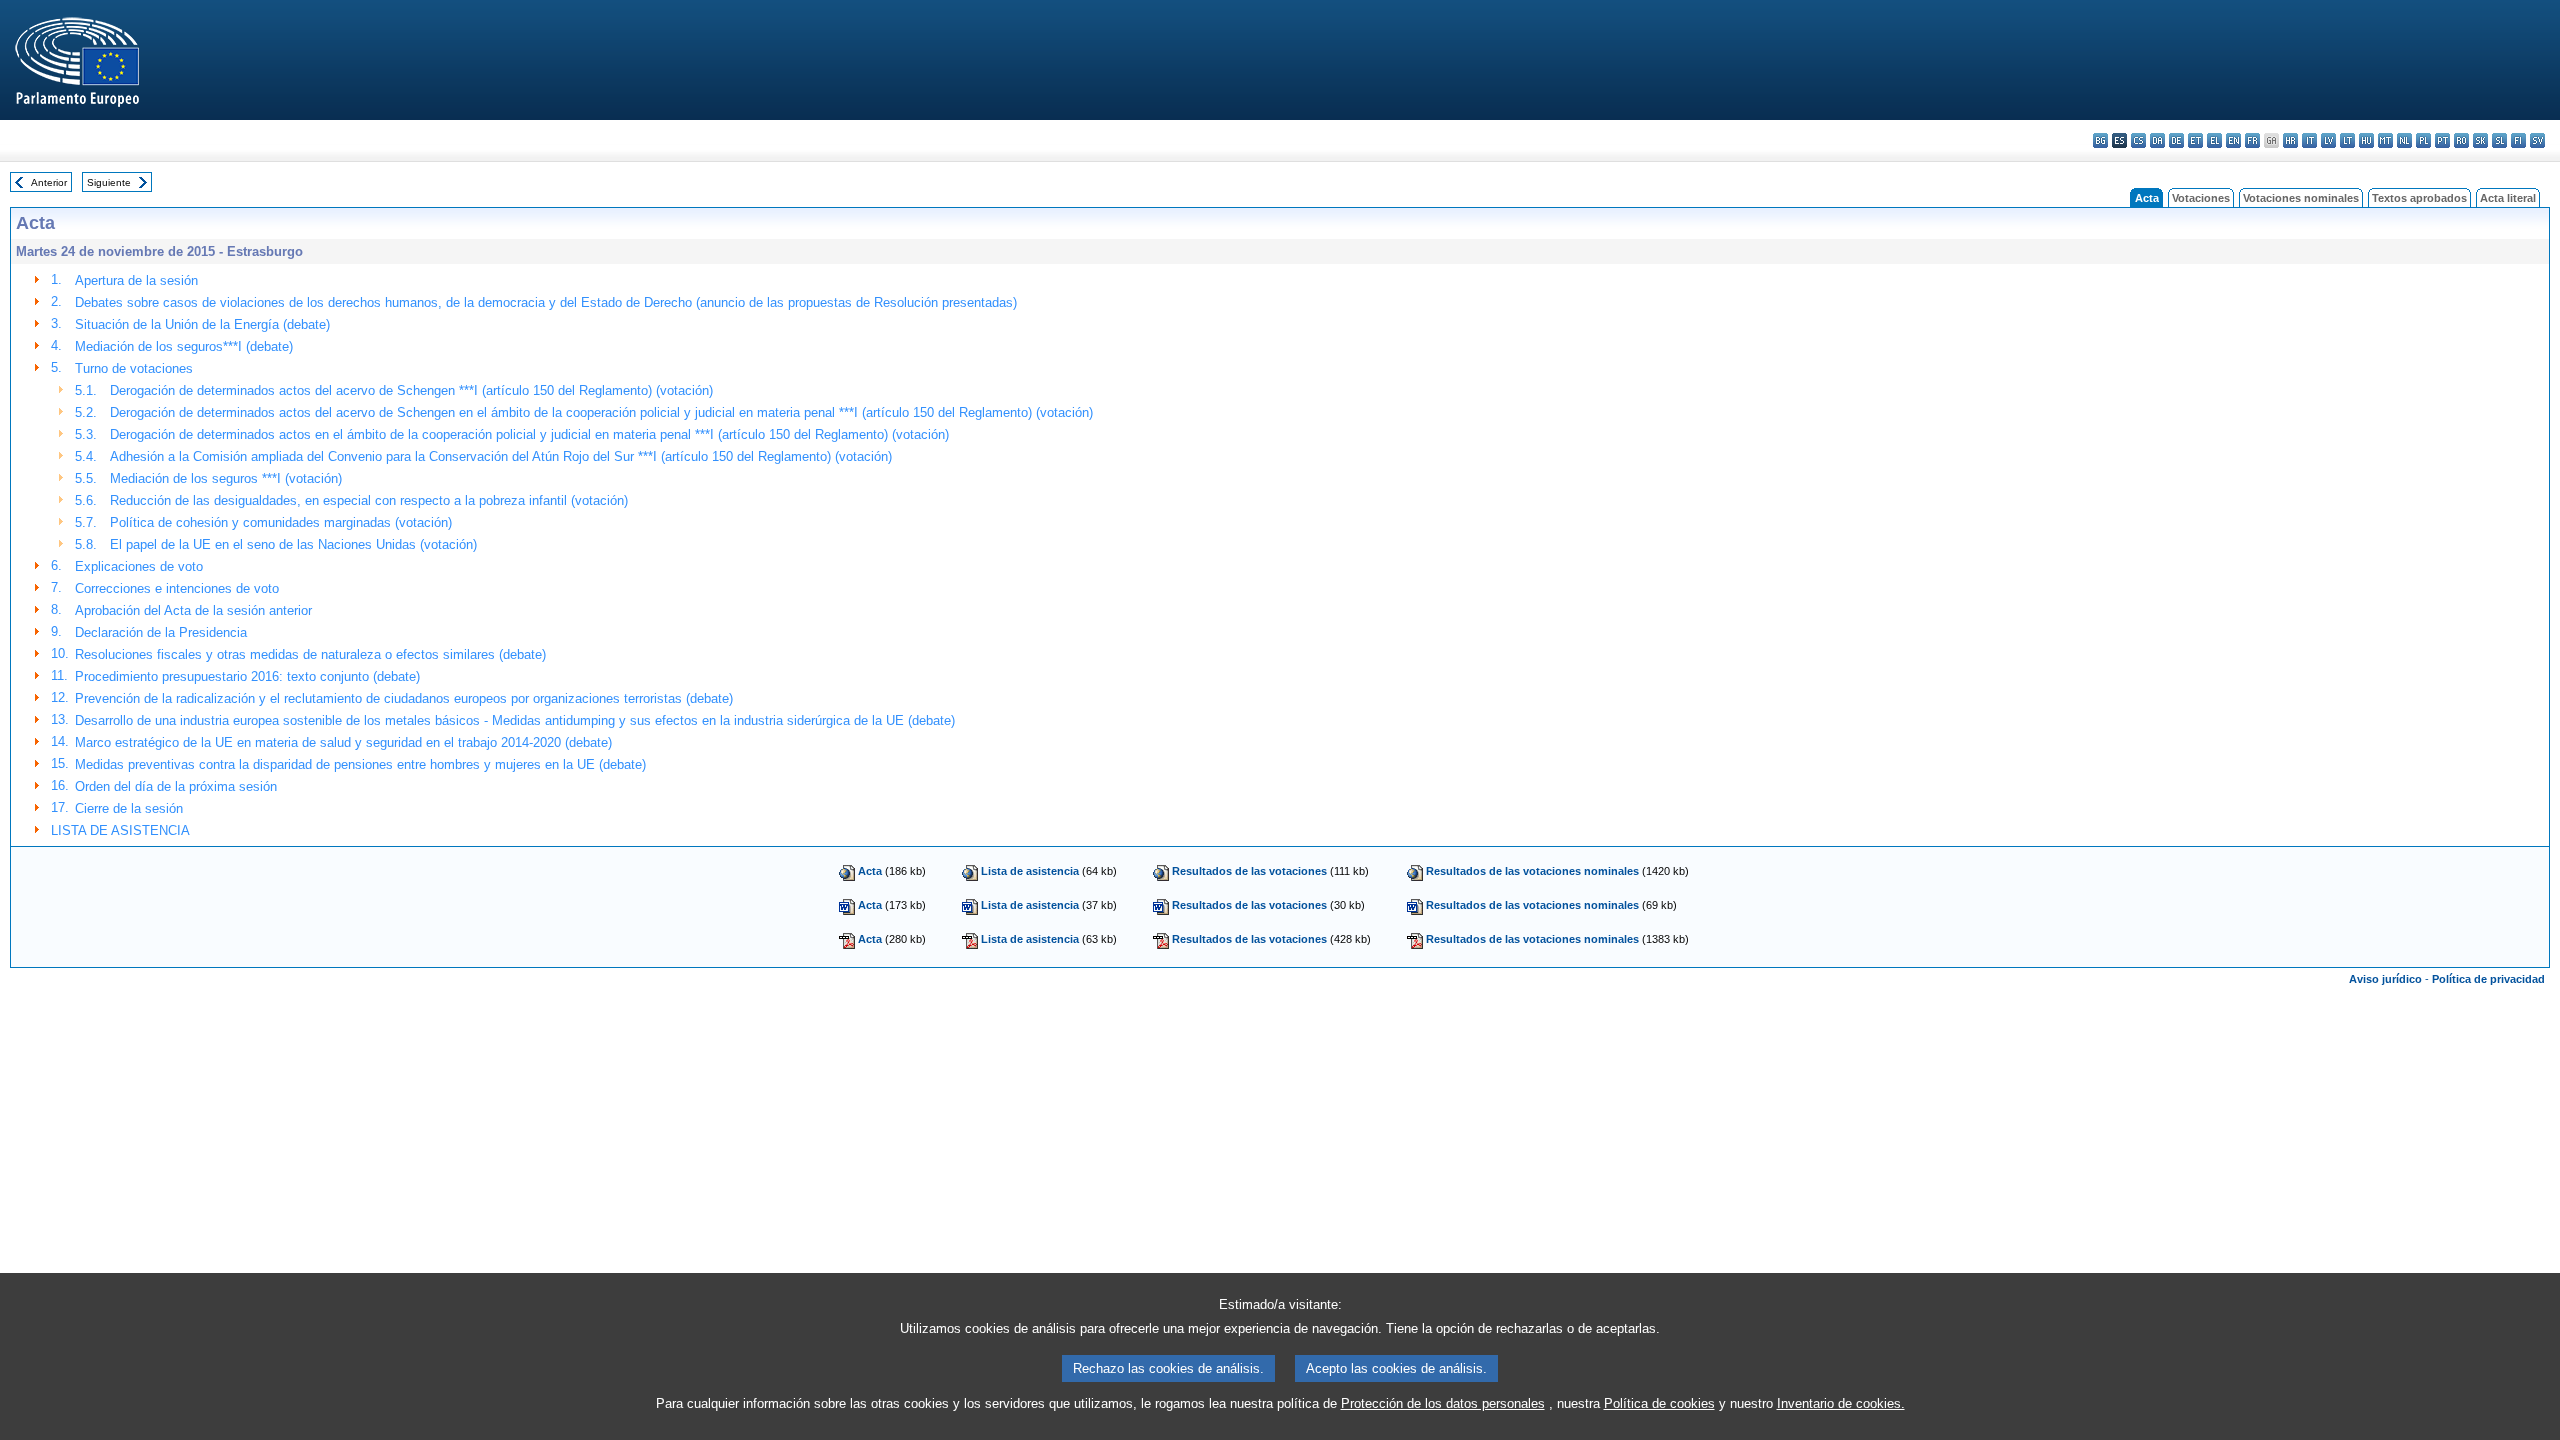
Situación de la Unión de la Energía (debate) (202, 324)
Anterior (49, 182)
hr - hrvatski (2290, 140)
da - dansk (2157, 140)
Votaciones (2201, 198)
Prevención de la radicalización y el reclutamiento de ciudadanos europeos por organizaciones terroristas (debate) (404, 698)
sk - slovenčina (2480, 140)
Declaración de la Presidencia (161, 632)
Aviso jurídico (2385, 979)
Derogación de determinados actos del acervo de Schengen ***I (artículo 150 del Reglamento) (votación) (411, 390)
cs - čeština (2138, 140)
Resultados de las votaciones (1249, 871)
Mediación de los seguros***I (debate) (184, 346)
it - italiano (2309, 140)
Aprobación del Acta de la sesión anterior (193, 610)
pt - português (2442, 140)
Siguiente (109, 182)
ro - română (2461, 140)
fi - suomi (2518, 140)
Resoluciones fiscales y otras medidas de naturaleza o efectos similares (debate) (310, 654)
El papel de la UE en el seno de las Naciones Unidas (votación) (293, 544)
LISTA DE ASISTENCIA (120, 830)
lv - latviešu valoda (2328, 140)
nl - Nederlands (2404, 140)
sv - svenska (2537, 140)
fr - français (2252, 140)
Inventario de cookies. (1841, 1403)
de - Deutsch (2176, 140)
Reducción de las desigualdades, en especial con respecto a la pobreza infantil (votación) (369, 500)
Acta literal (2508, 198)
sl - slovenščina (2499, 140)
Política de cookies (1659, 1403)
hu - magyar (2366, 140)
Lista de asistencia (1030, 871)
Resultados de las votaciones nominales (1532, 871)
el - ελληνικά (2214, 140)
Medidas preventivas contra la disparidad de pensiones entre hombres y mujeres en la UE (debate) (360, 764)
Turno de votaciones (134, 368)
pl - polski (2423, 140)
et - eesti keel (2195, 140)
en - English (2233, 140)
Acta (870, 871)
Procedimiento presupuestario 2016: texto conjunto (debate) (247, 676)
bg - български (2100, 140)
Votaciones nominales (2301, 198)
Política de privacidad (2488, 979)
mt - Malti (2385, 140)
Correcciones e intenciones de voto (177, 588)
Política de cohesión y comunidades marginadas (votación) (281, 522)
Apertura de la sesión (136, 280)
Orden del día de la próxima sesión (176, 786)
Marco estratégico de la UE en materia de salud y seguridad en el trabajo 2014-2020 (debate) (343, 742)
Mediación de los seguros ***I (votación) (226, 478)
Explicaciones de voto (139, 566)
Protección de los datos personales (1443, 1403)
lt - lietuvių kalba (2347, 140)
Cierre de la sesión (129, 808)
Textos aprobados (2419, 198)
